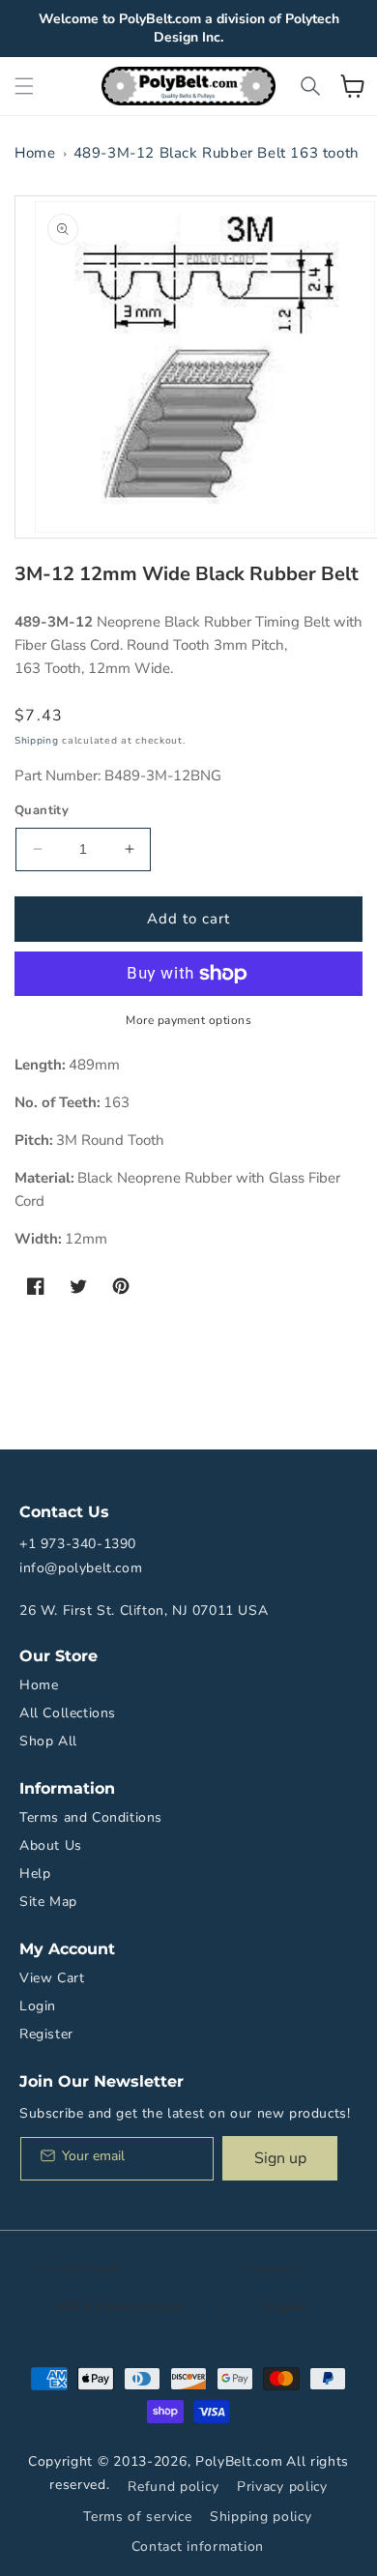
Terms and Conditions (91, 1817)
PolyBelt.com (239, 2461)
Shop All (48, 1741)
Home (35, 153)
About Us (51, 1845)
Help (35, 1873)
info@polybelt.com (81, 1568)
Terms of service (137, 2517)
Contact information (198, 2547)
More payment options (188, 1020)
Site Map (48, 1902)
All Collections (68, 1713)
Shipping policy (261, 2517)
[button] (24, 86)
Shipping (37, 741)
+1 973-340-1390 (78, 1544)
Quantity (42, 810)
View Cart (52, 1978)
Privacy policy (282, 2487)
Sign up (280, 2158)
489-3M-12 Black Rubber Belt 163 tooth (217, 153)
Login (38, 2006)
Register (46, 2034)
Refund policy (173, 2487)
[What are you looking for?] (310, 86)
